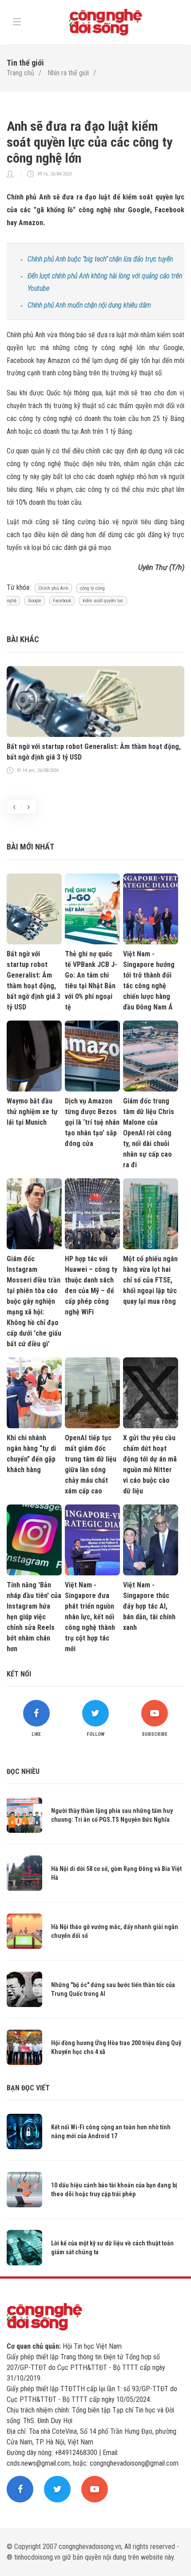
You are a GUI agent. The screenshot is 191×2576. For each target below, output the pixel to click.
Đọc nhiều (23, 1771)
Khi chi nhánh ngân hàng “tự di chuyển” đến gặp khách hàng (31, 1454)
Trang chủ (20, 73)
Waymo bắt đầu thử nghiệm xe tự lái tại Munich (32, 1112)
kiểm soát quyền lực (103, 601)
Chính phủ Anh (53, 588)
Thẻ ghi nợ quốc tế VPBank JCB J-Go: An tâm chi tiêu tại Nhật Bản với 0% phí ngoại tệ (91, 980)
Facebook (62, 601)
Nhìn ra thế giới (68, 73)
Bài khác (23, 639)
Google (35, 601)
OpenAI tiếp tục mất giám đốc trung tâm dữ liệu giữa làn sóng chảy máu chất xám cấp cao (91, 1464)
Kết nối (19, 1674)
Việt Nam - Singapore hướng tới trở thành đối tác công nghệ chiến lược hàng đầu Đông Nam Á (149, 980)
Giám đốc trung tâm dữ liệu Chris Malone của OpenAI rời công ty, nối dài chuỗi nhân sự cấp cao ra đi (149, 1133)
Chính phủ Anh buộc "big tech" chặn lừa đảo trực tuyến (100, 259)
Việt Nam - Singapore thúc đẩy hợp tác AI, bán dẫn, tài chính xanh (149, 1606)
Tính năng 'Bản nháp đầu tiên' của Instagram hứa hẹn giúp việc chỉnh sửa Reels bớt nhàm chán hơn (34, 1617)
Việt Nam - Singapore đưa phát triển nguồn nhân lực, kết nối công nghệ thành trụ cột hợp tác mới (90, 1617)
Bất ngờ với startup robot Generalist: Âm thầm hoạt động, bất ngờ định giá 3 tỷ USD (94, 752)
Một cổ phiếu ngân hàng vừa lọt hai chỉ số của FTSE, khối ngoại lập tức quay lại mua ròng (150, 1280)
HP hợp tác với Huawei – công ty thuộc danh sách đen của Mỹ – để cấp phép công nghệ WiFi (91, 1285)
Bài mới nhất (30, 847)
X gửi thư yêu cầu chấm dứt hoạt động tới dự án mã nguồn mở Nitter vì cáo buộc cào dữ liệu (150, 1464)
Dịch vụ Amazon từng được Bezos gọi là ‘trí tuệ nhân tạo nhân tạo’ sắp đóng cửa (92, 1122)
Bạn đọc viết (28, 2088)
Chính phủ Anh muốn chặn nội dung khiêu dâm (89, 305)
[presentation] (14, 807)
